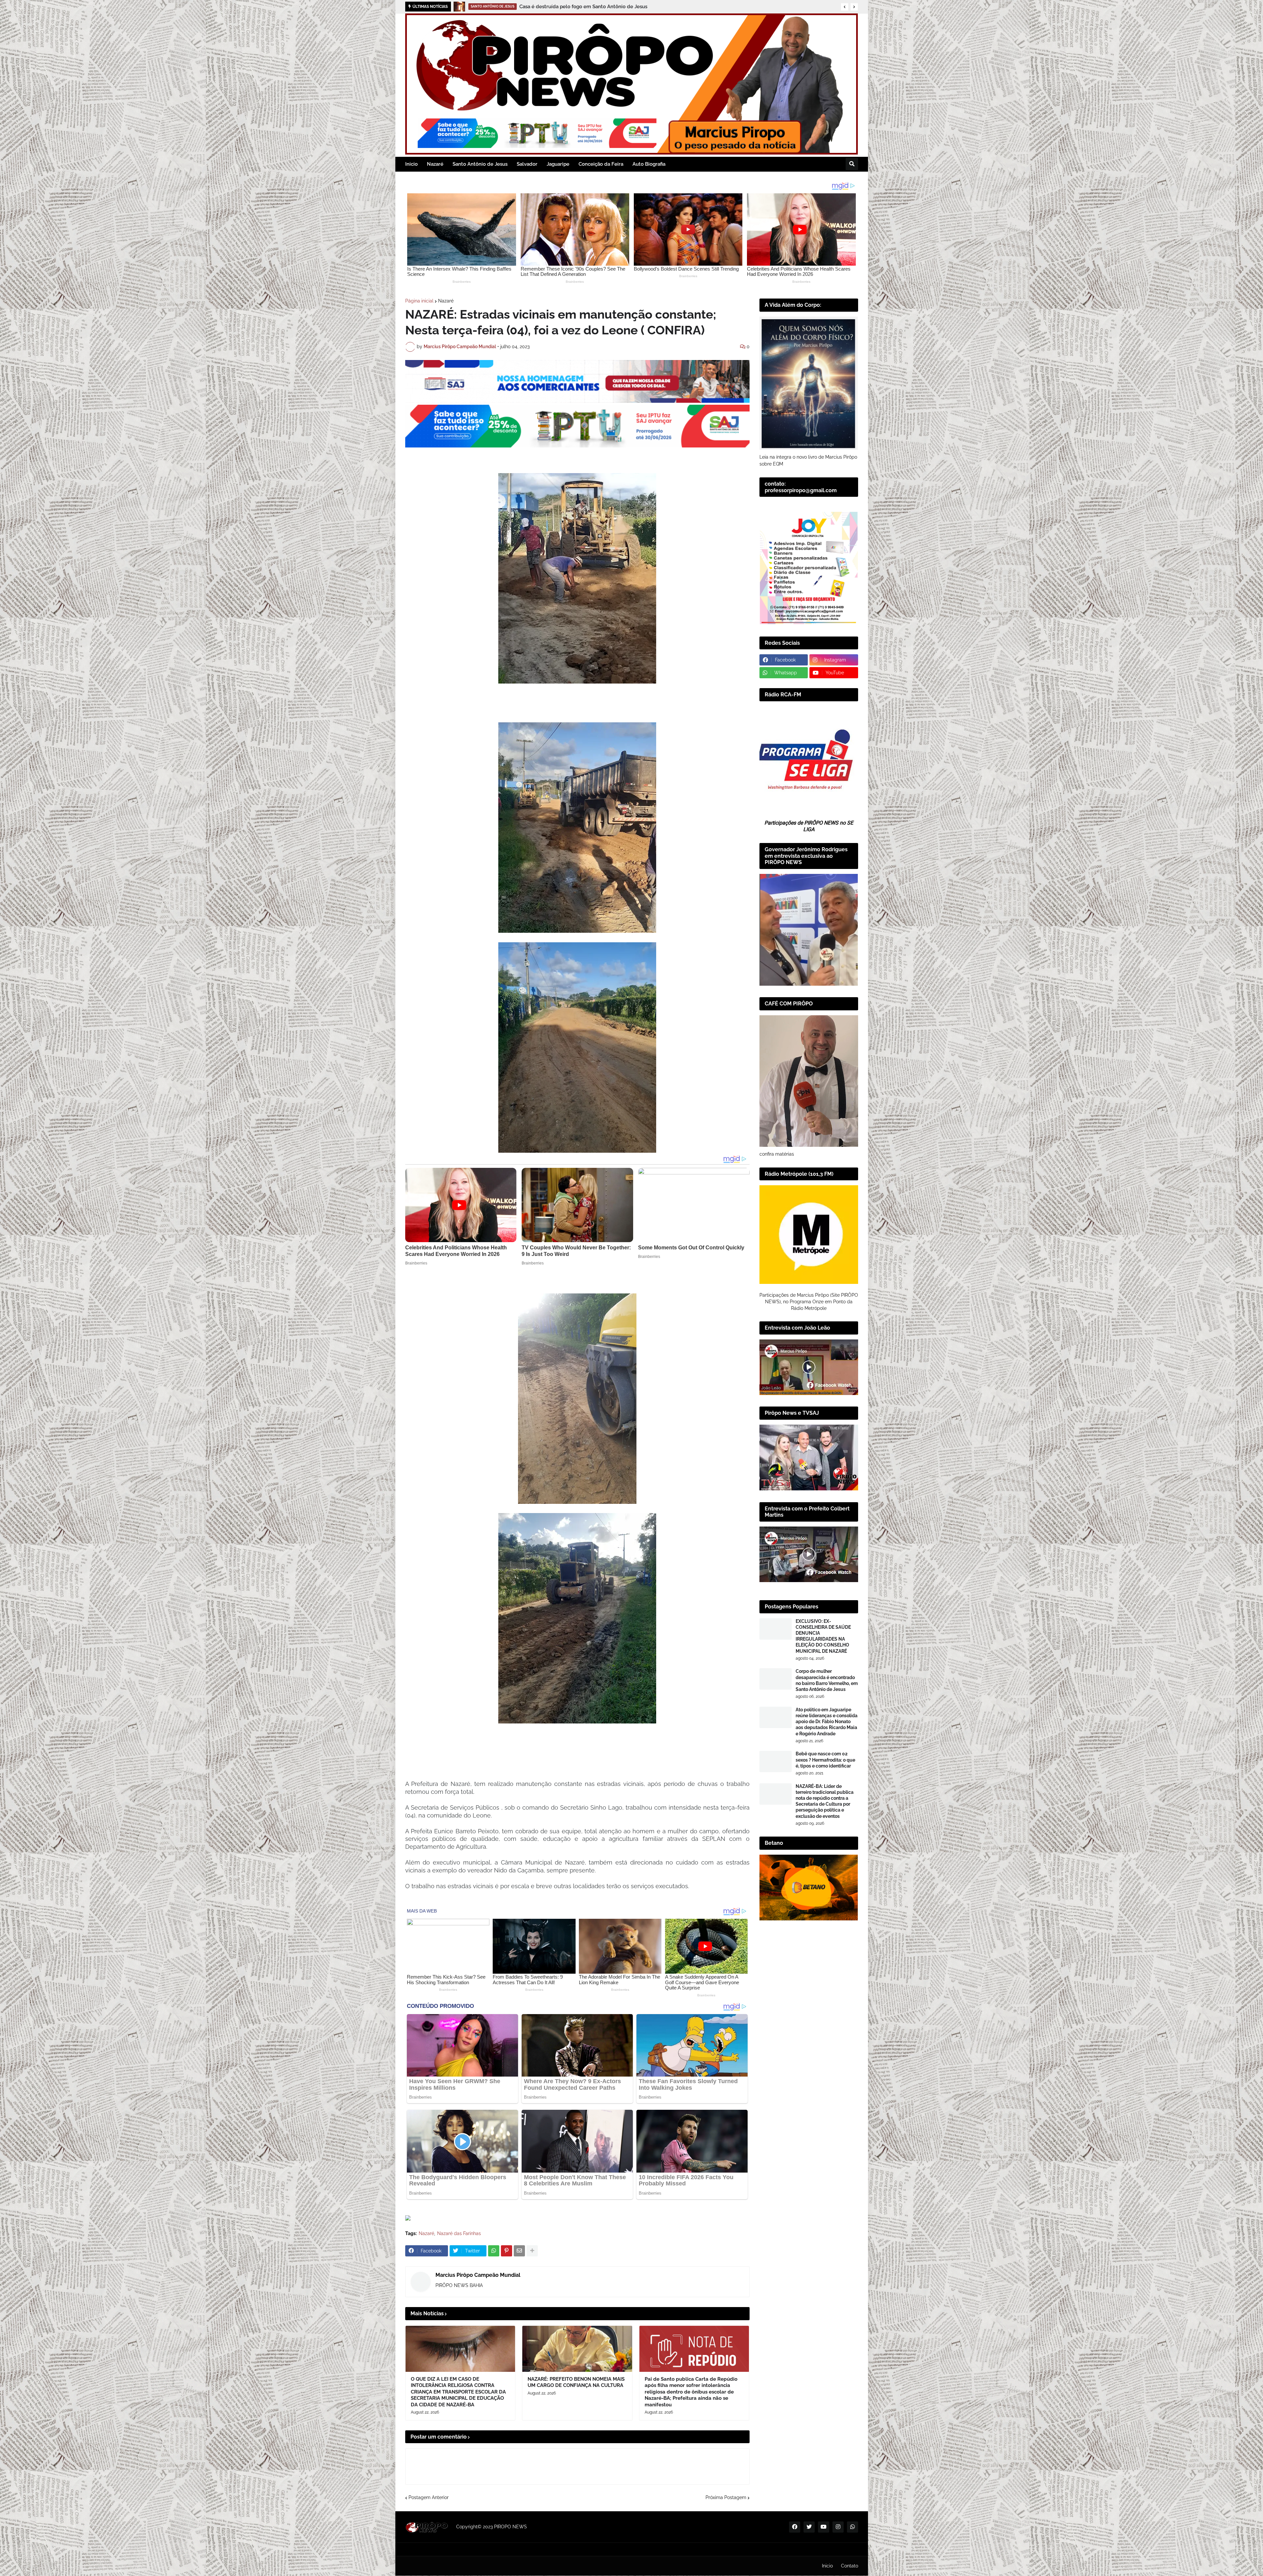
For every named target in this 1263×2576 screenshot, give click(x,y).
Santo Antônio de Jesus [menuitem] (480, 164)
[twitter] (809, 2527)
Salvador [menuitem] (527, 164)
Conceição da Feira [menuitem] (601, 164)
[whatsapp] (853, 2527)
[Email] (519, 2251)
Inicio (827, 2566)
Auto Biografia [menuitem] (649, 164)
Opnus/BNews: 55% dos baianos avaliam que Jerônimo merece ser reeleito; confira (589, 7)
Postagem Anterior (429, 2497)
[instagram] (838, 2527)
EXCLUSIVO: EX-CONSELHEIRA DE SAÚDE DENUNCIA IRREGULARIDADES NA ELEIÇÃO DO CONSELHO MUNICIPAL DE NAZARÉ (823, 1636)
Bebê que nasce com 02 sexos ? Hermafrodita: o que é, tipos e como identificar (825, 1760)
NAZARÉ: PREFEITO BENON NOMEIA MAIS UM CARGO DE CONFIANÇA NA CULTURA (576, 2382)
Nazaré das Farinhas (459, 2233)
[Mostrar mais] (532, 2251)
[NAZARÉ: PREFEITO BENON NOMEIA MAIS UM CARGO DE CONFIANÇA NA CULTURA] (577, 2349)
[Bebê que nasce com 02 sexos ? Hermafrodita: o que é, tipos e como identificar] (776, 1761)
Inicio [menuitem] (411, 164)
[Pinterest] (507, 2251)
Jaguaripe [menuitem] (558, 164)
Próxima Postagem (726, 2497)
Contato (850, 2566)
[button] (845, 7)
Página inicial (419, 301)
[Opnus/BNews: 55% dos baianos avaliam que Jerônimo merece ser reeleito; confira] (459, 7)
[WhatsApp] (494, 2251)
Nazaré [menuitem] (435, 164)
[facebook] (795, 2527)
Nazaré (446, 301)
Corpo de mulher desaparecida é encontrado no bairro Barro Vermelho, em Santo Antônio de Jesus (827, 1680)
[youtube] (824, 2527)
